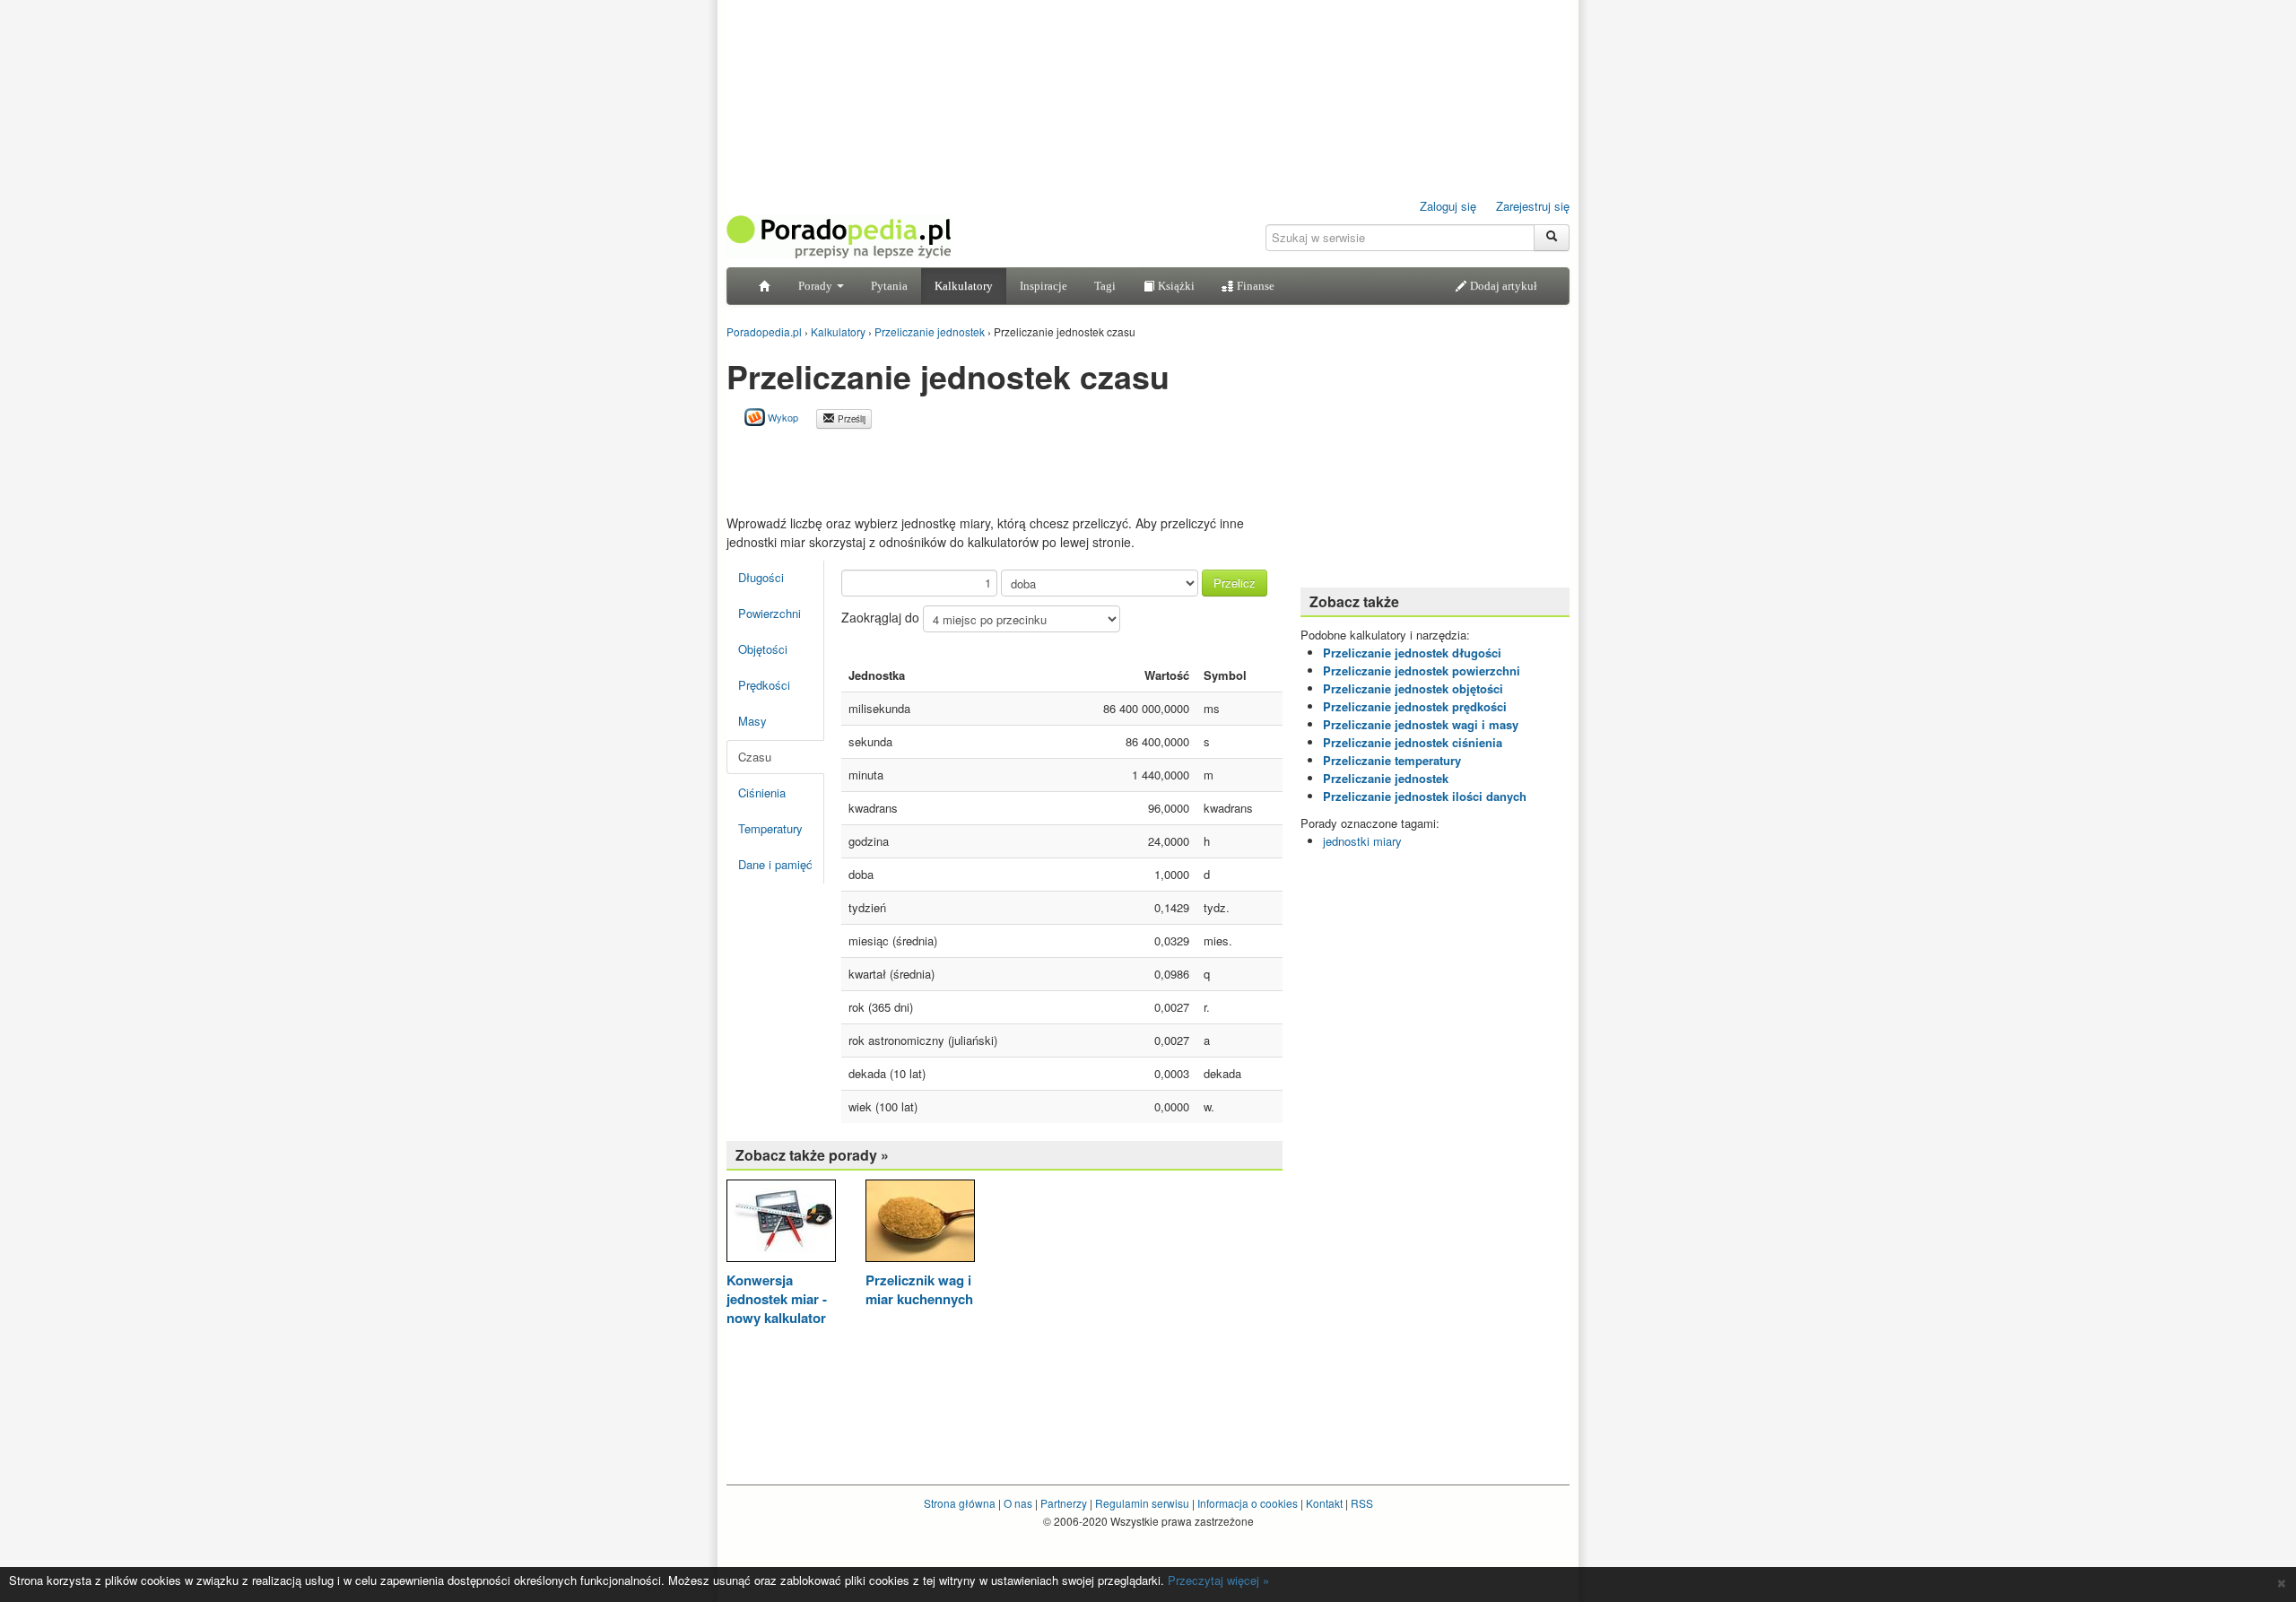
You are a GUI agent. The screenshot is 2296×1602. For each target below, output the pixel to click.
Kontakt (1324, 1503)
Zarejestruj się (1533, 206)
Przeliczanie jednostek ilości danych (1425, 796)
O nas (1018, 1503)
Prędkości (764, 685)
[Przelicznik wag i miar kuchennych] (920, 1223)
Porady (817, 286)
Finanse (1254, 286)
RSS (1362, 1503)
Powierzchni (770, 613)
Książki (1175, 286)
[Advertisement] (1004, 469)
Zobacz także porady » (812, 1155)
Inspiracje (1044, 286)
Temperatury (770, 828)
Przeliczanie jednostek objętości (1413, 688)
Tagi (1105, 286)
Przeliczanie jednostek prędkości (1415, 706)
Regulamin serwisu (1142, 1503)
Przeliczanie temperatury (1392, 760)
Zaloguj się (1448, 206)
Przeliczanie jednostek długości (1412, 653)
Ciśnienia (762, 792)
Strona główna (960, 1503)
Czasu (755, 757)
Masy (752, 721)
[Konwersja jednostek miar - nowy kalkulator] (781, 1223)
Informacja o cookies (1248, 1503)
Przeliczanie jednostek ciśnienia (1413, 742)
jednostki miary (1362, 841)
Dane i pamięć (775, 864)
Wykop (782, 417)
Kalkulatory (964, 286)
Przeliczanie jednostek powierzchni (1422, 670)
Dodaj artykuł (1502, 286)
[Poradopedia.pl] (839, 235)
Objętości (763, 649)
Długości (761, 577)
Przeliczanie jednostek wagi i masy (1421, 724)
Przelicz (1235, 583)
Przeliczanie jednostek (1386, 778)
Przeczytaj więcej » (1218, 1580)
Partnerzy (1064, 1503)
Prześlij (850, 419)
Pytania (889, 286)
